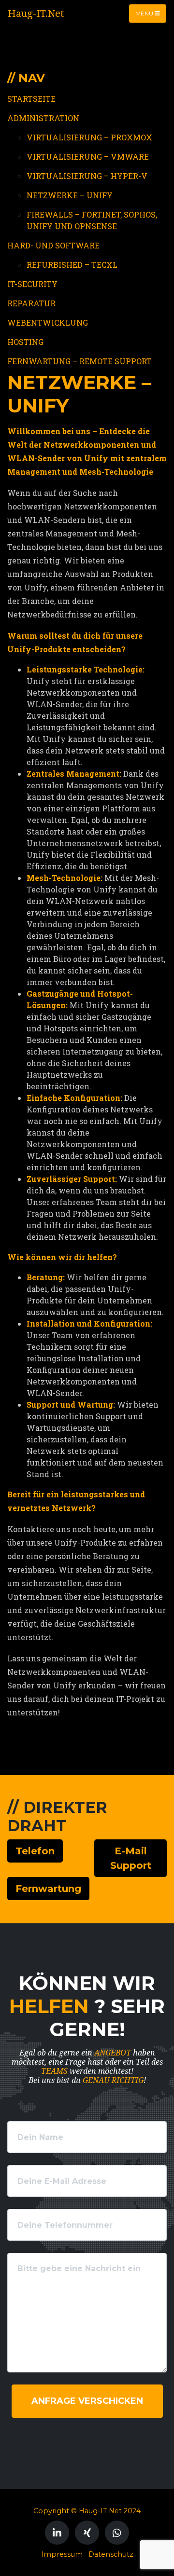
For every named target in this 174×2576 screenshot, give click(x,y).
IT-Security (32, 284)
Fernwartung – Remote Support (80, 361)
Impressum (62, 2554)
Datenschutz (111, 2554)
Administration (43, 118)
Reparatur (31, 303)
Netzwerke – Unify (70, 195)
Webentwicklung (48, 322)
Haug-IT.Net (36, 14)
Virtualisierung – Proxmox (89, 137)
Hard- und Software (53, 245)
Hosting (25, 342)
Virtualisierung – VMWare (88, 157)
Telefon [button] (35, 1851)
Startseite (31, 99)
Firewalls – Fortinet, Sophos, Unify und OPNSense (92, 220)
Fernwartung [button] (48, 1889)
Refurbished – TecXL (72, 265)
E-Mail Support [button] (131, 1858)
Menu (145, 13)
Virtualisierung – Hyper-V (87, 176)
